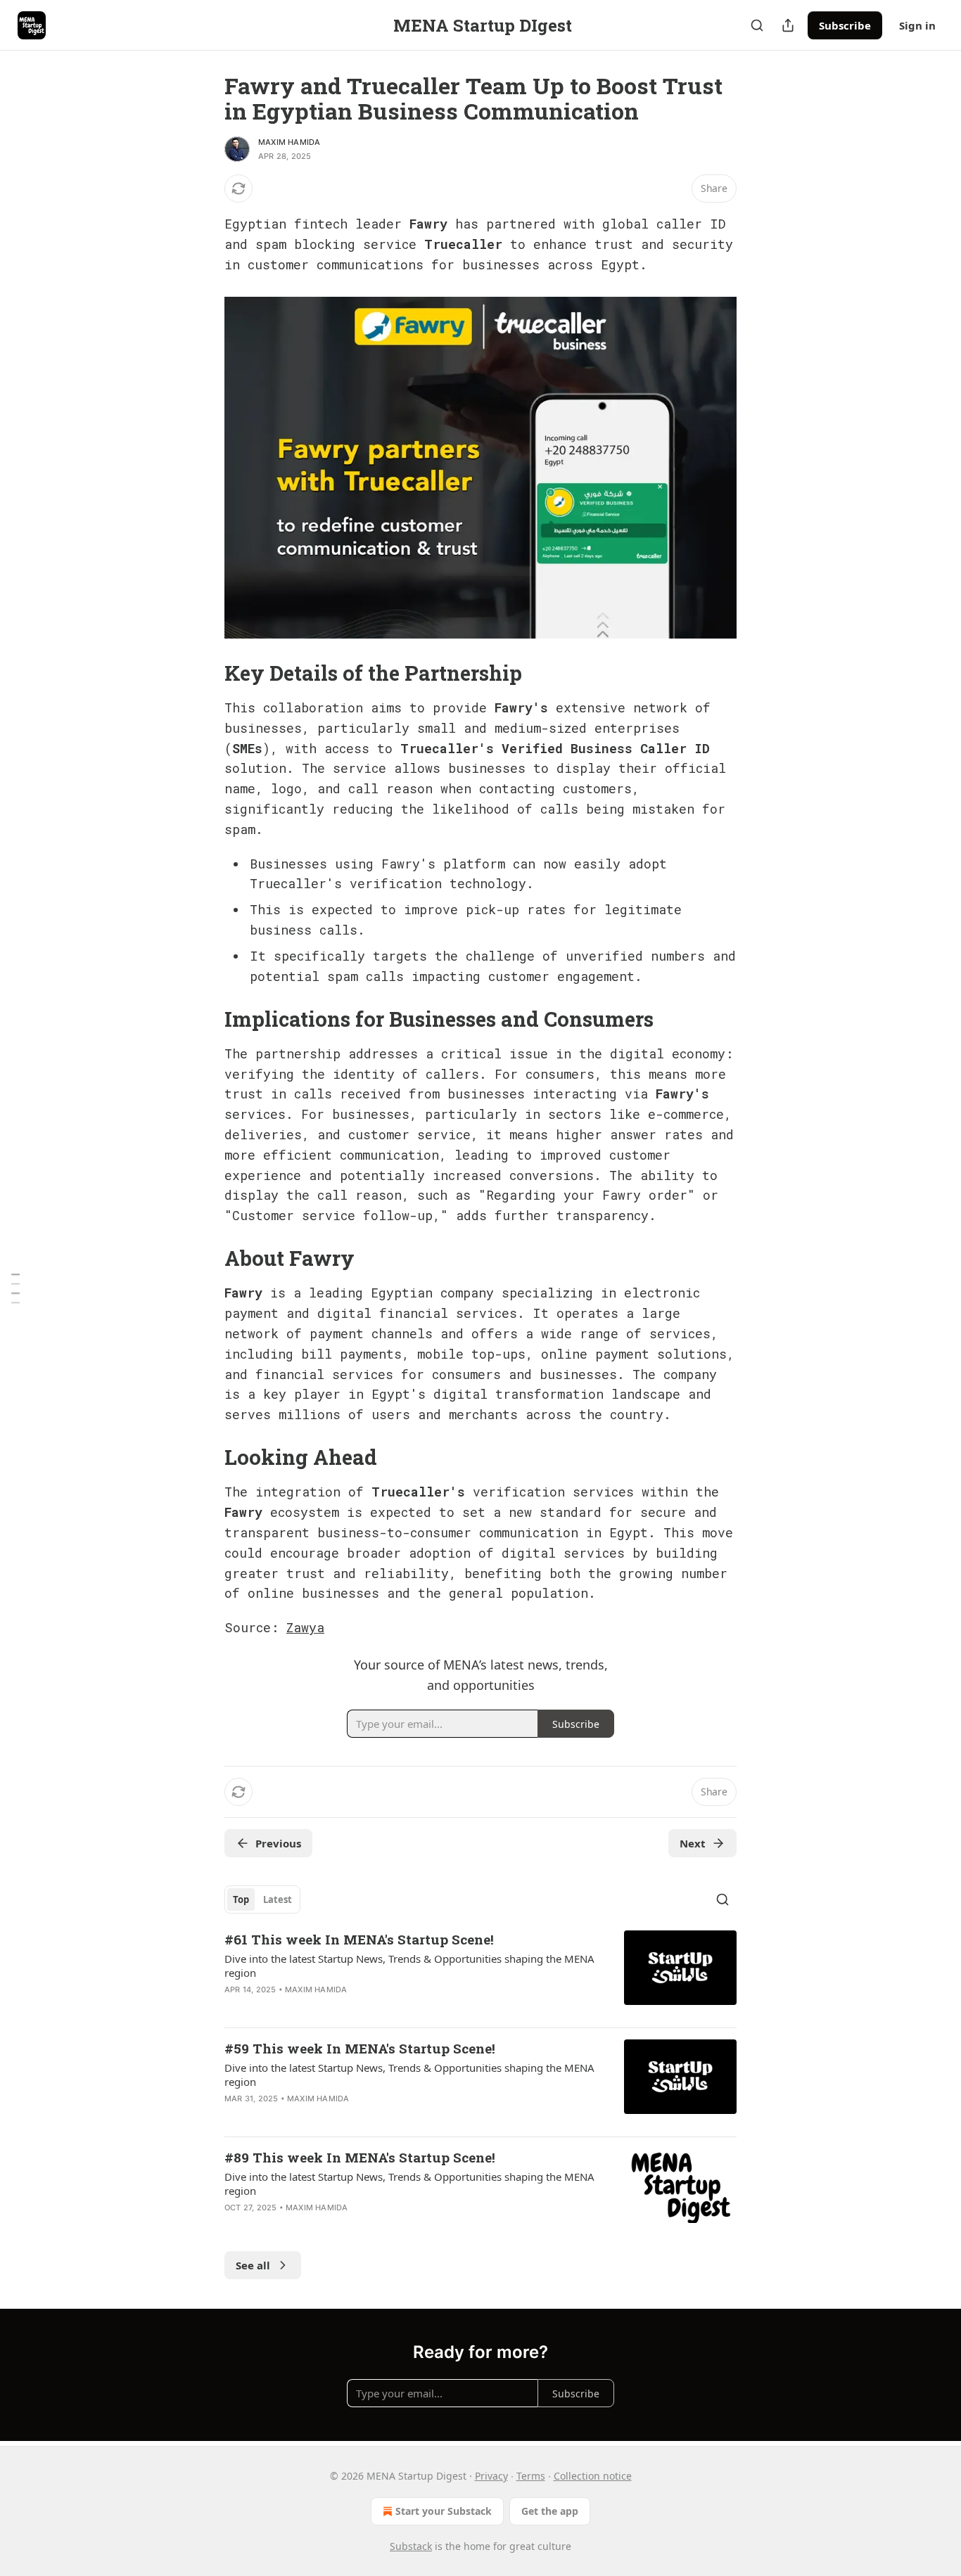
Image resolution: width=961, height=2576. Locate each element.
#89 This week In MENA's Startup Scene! (360, 2157)
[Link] (205, 673)
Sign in (917, 25)
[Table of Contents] (15, 1288)
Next (693, 1843)
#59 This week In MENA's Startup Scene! (360, 2048)
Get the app (550, 2511)
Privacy (491, 2476)
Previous (278, 1843)
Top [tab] (241, 1899)
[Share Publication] (788, 25)
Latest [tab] (278, 1899)
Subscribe (845, 25)
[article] (480, 1973)
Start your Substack (444, 2511)
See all (253, 2265)
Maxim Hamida (289, 142)
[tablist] (262, 1899)
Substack (411, 2546)
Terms (531, 2476)
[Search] (757, 25)
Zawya (305, 1627)
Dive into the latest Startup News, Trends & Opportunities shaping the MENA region (409, 1966)
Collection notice (593, 2476)
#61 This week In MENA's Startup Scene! (359, 1939)
